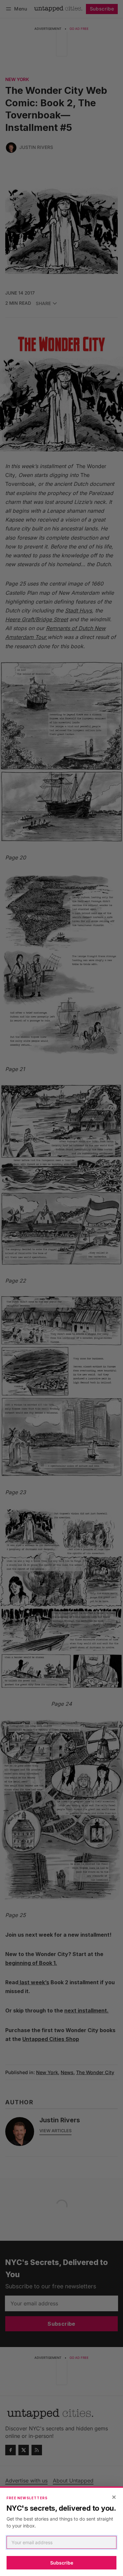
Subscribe (62, 2563)
